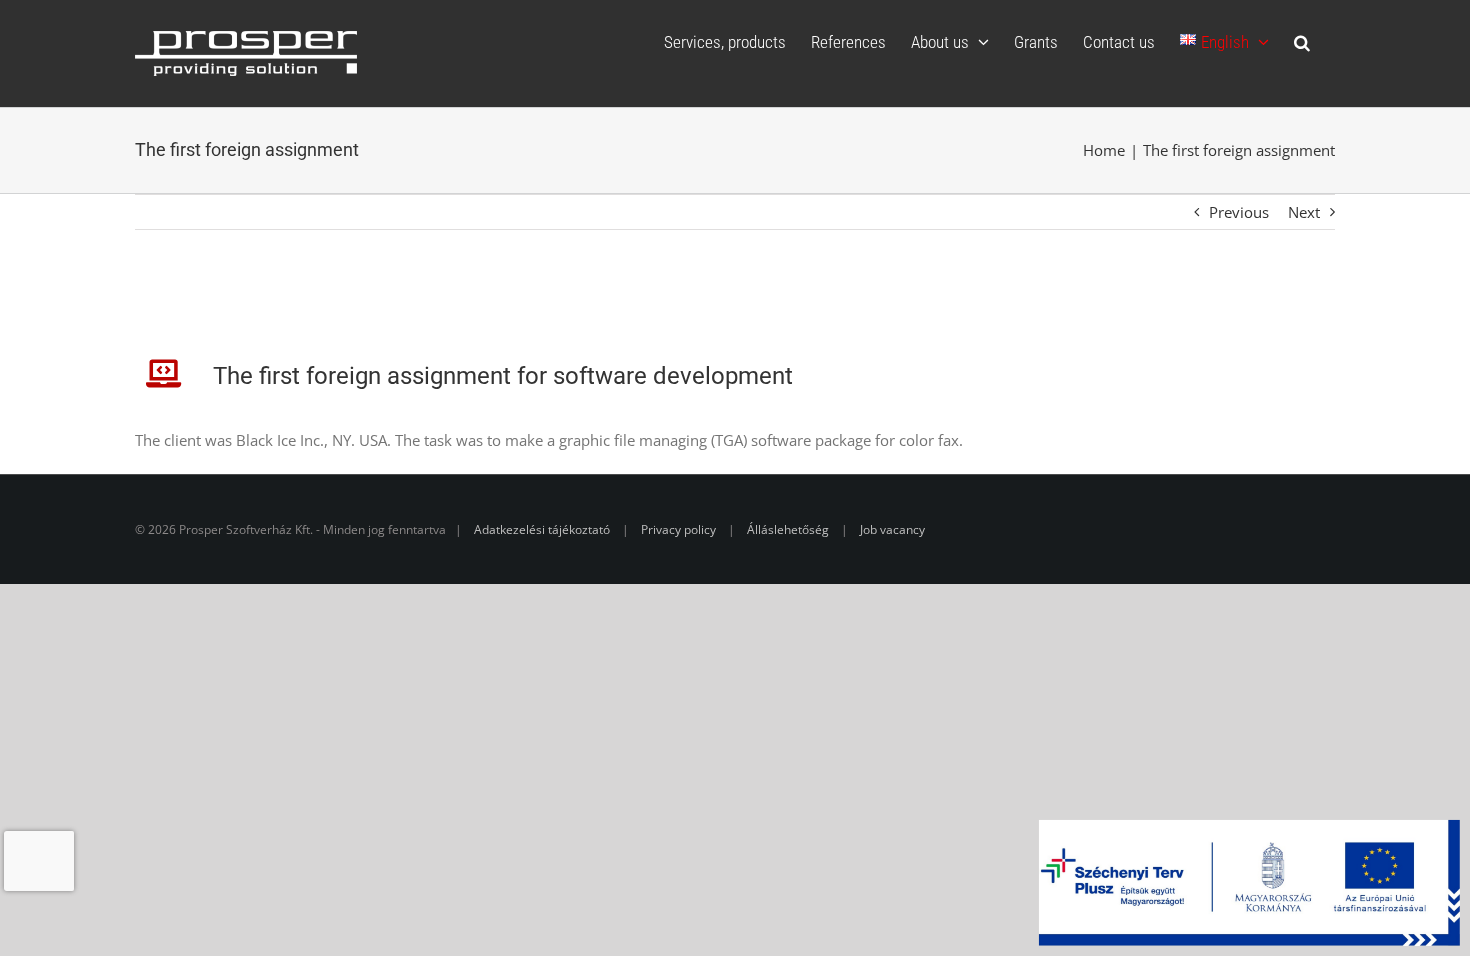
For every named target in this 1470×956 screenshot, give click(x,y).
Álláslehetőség (788, 529)
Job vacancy (892, 529)
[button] (1302, 42)
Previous (1239, 212)
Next (1304, 212)
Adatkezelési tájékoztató (542, 529)
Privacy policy (678, 529)
